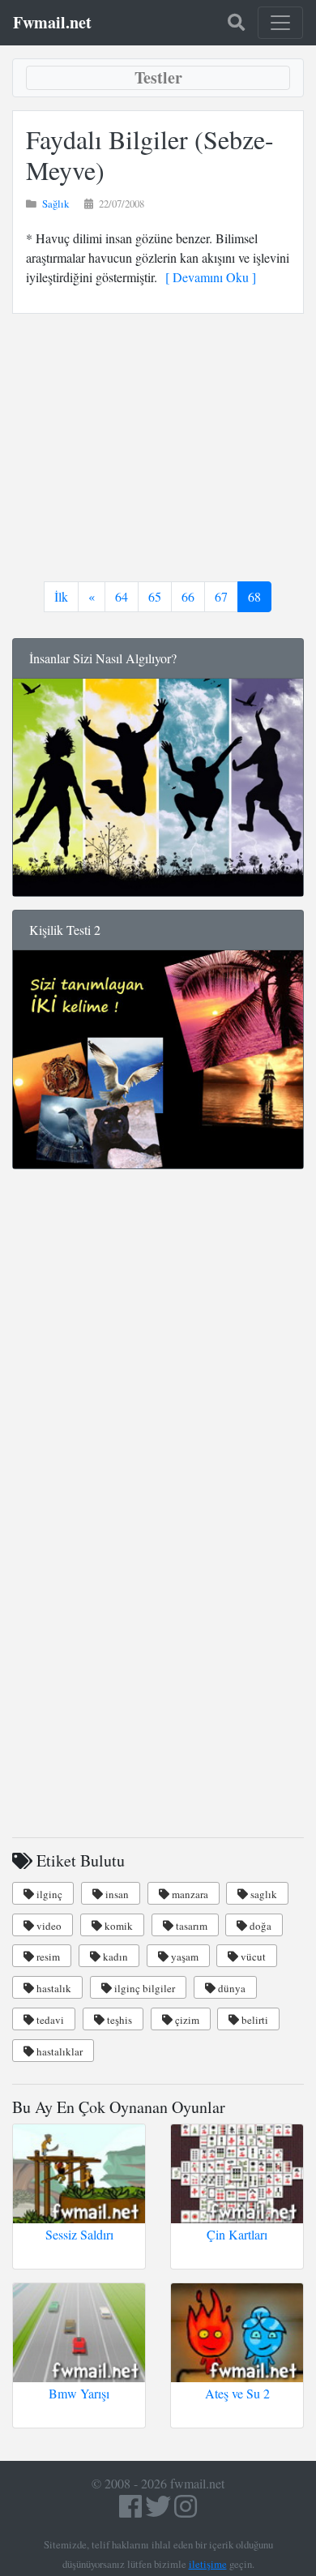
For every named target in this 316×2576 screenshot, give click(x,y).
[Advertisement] (158, 448)
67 (221, 596)
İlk (61, 596)
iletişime (208, 2564)
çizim (186, 2020)
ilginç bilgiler (143, 1988)
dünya (231, 1988)
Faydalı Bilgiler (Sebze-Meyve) (150, 154)
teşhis (118, 2020)
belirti (254, 2020)
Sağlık (56, 204)
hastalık (53, 1988)
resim (47, 1957)
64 (122, 596)
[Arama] (236, 23)
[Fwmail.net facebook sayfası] (130, 2511)
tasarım (190, 1926)
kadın (114, 1957)
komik (117, 1926)
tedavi (49, 2020)
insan (116, 1894)
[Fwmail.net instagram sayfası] (186, 2511)
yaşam (184, 1957)
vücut (252, 1957)
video (48, 1926)
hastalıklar (58, 2051)
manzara (189, 1894)
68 (254, 596)
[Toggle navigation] (280, 23)
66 (188, 596)
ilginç (48, 1894)
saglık (263, 1894)
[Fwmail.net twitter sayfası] (160, 2511)
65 (155, 596)
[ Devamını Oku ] (207, 277)
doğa (259, 1926)
